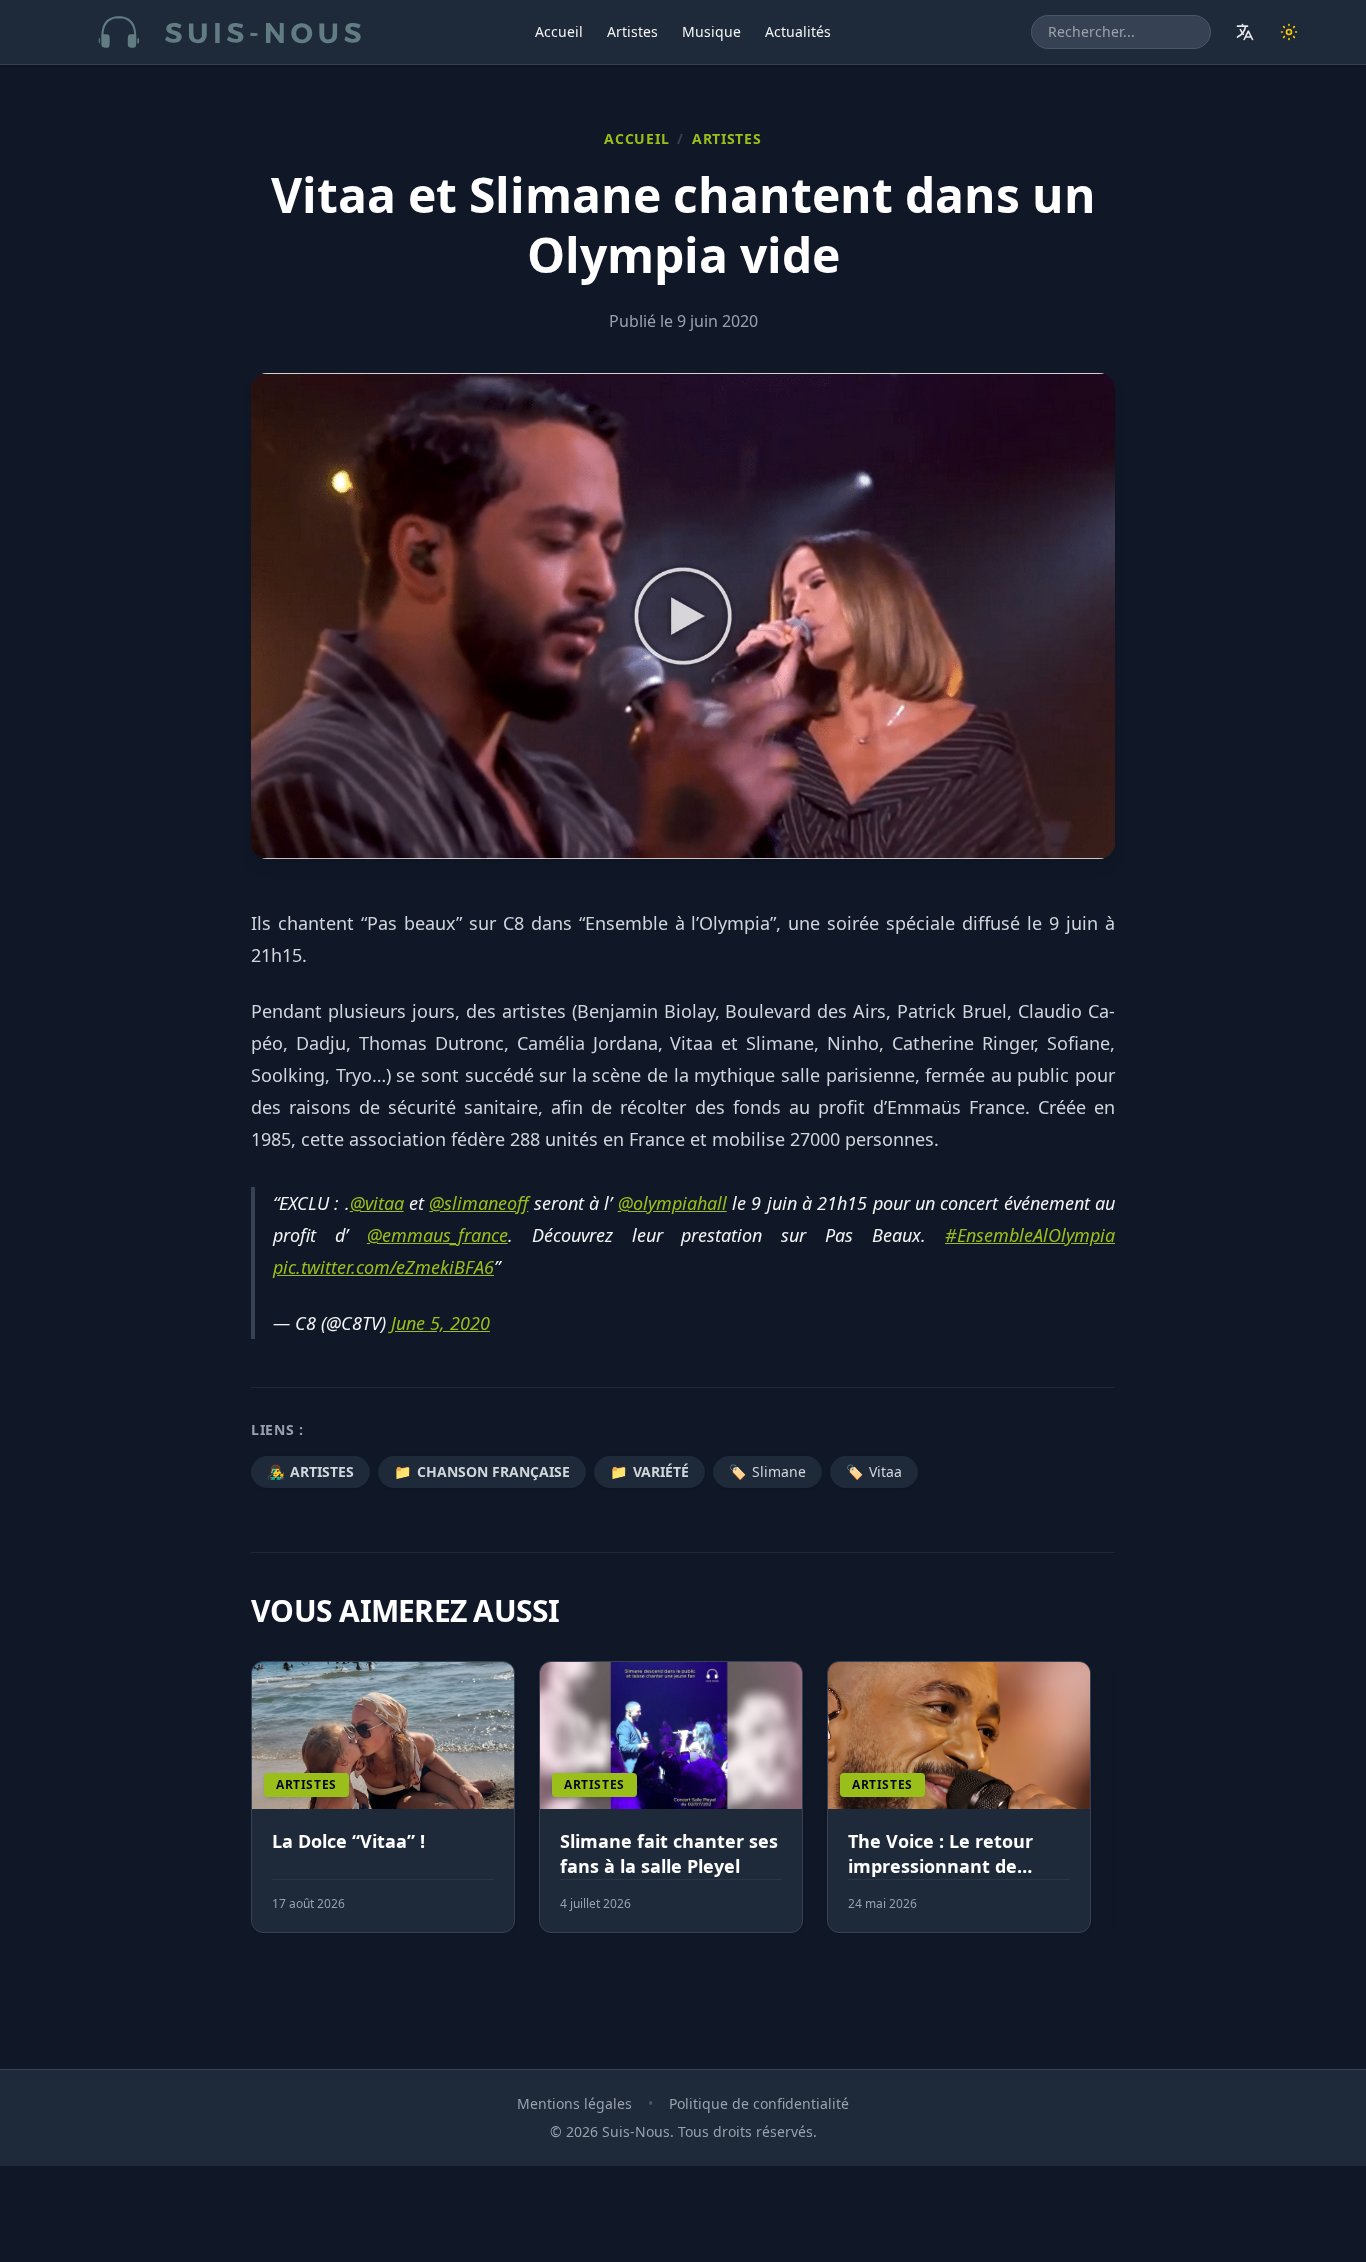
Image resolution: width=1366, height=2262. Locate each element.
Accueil (559, 31)
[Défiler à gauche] (260, 1809)
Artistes (632, 31)
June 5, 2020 (440, 1323)
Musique (711, 31)
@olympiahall (672, 1203)
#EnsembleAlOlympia (1030, 1235)
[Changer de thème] (1289, 32)
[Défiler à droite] (1106, 1809)
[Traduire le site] (1245, 32)
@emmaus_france (437, 1235)
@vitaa (377, 1203)
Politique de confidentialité (759, 2103)
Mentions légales (574, 2103)
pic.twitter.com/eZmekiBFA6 (383, 1267)
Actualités (798, 31)
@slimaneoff (478, 1203)
